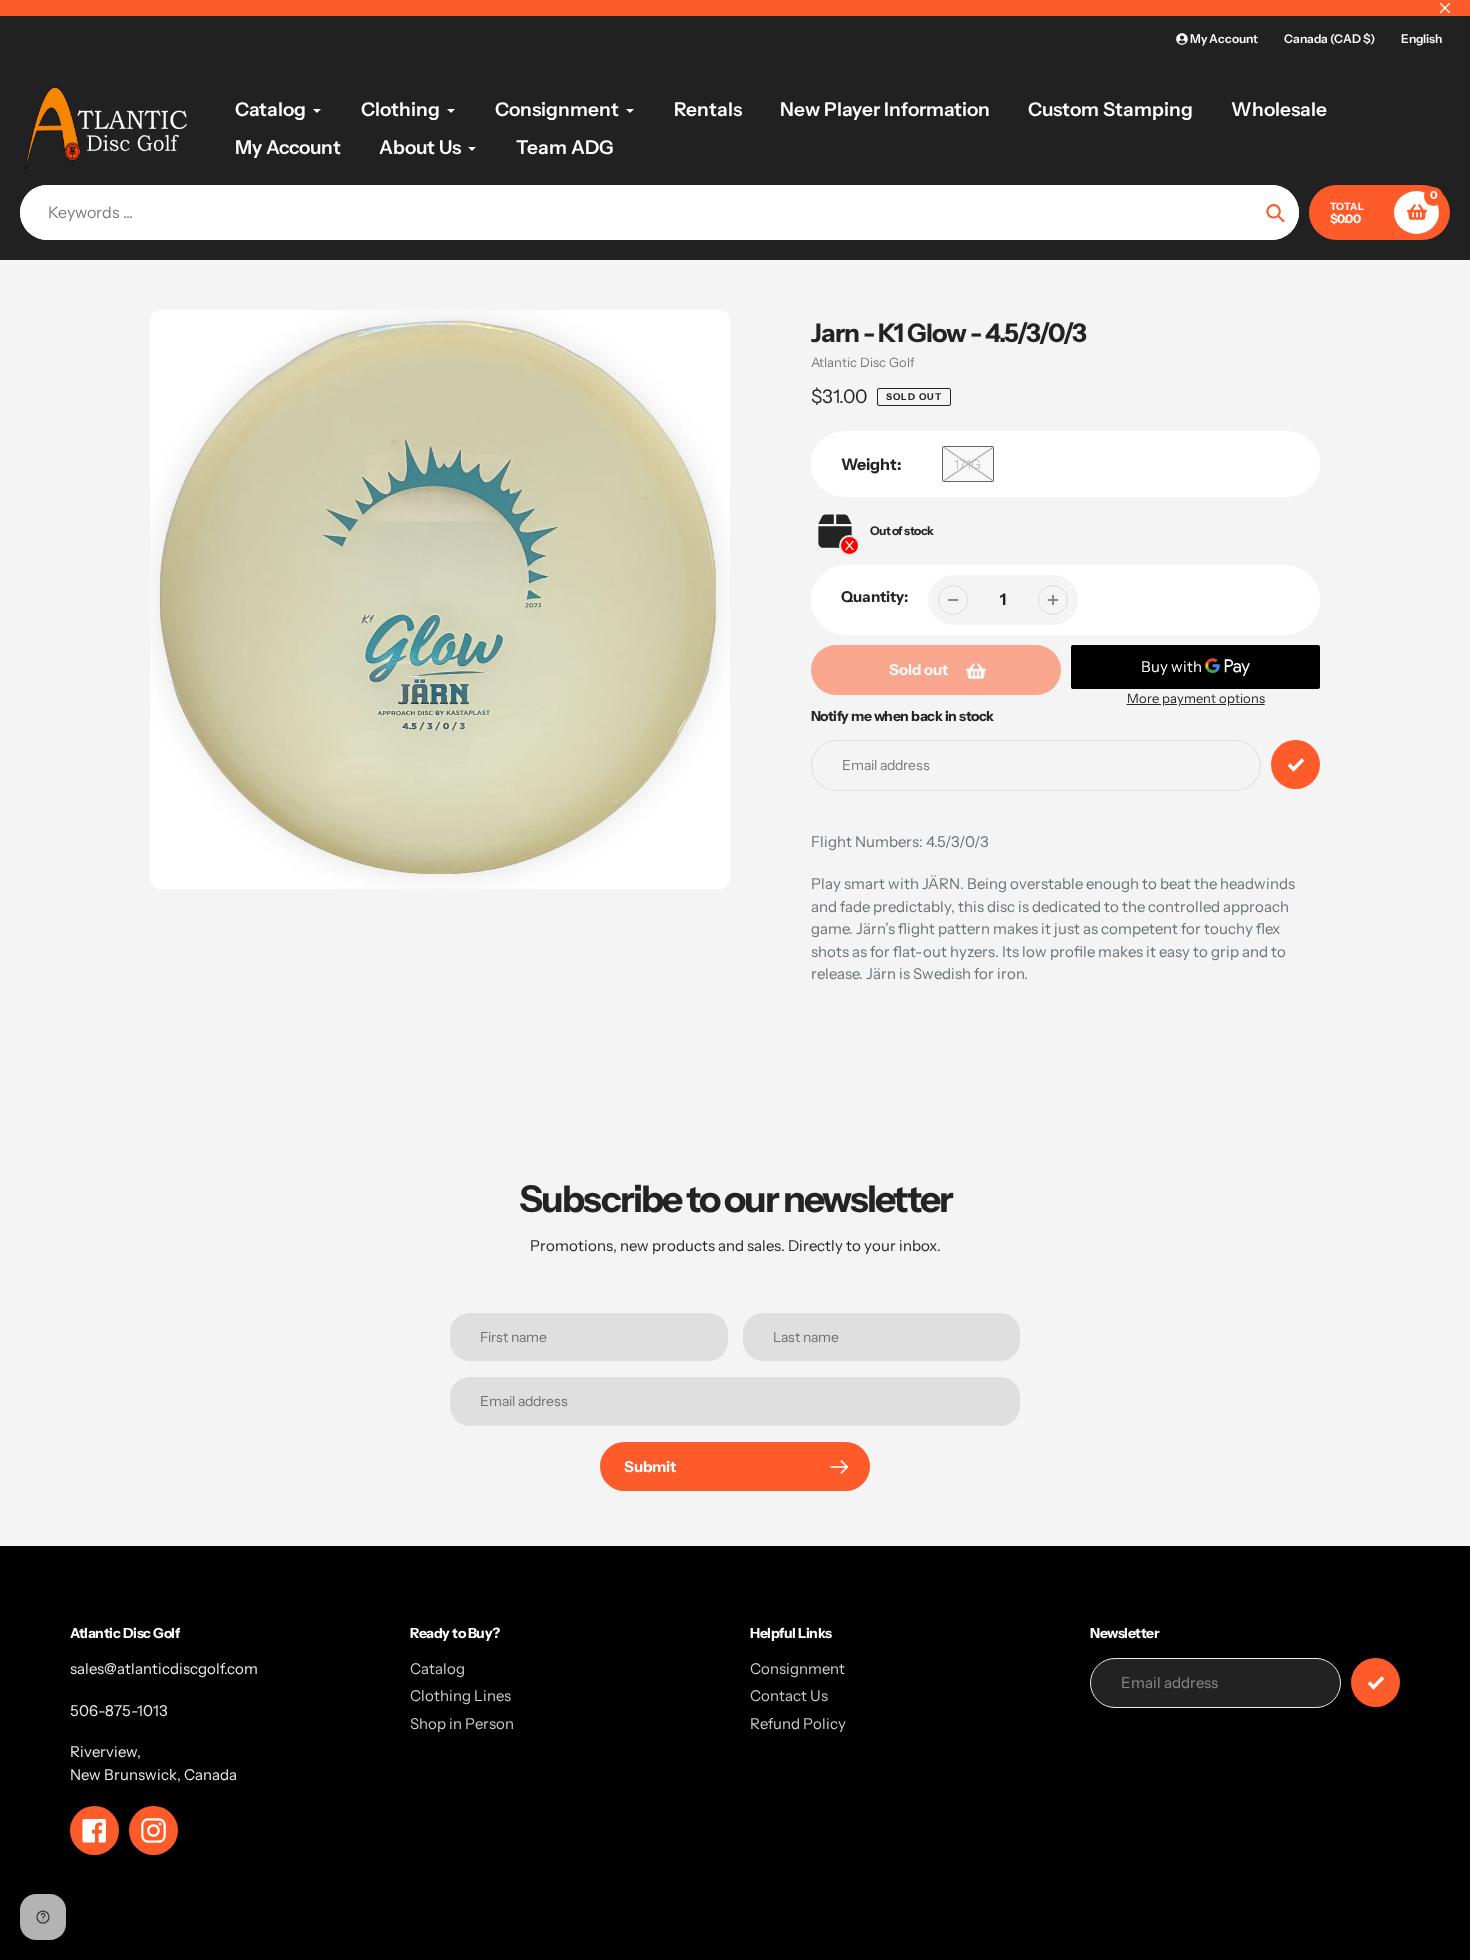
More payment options (1196, 698)
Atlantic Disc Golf (863, 362)
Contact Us (789, 1695)
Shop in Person (462, 1723)
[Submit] (1375, 1682)
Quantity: (874, 596)
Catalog (437, 1668)
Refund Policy (798, 1723)
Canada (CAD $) (1329, 38)
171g (967, 464)
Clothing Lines (460, 1695)
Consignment (797, 1668)
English (1421, 38)
